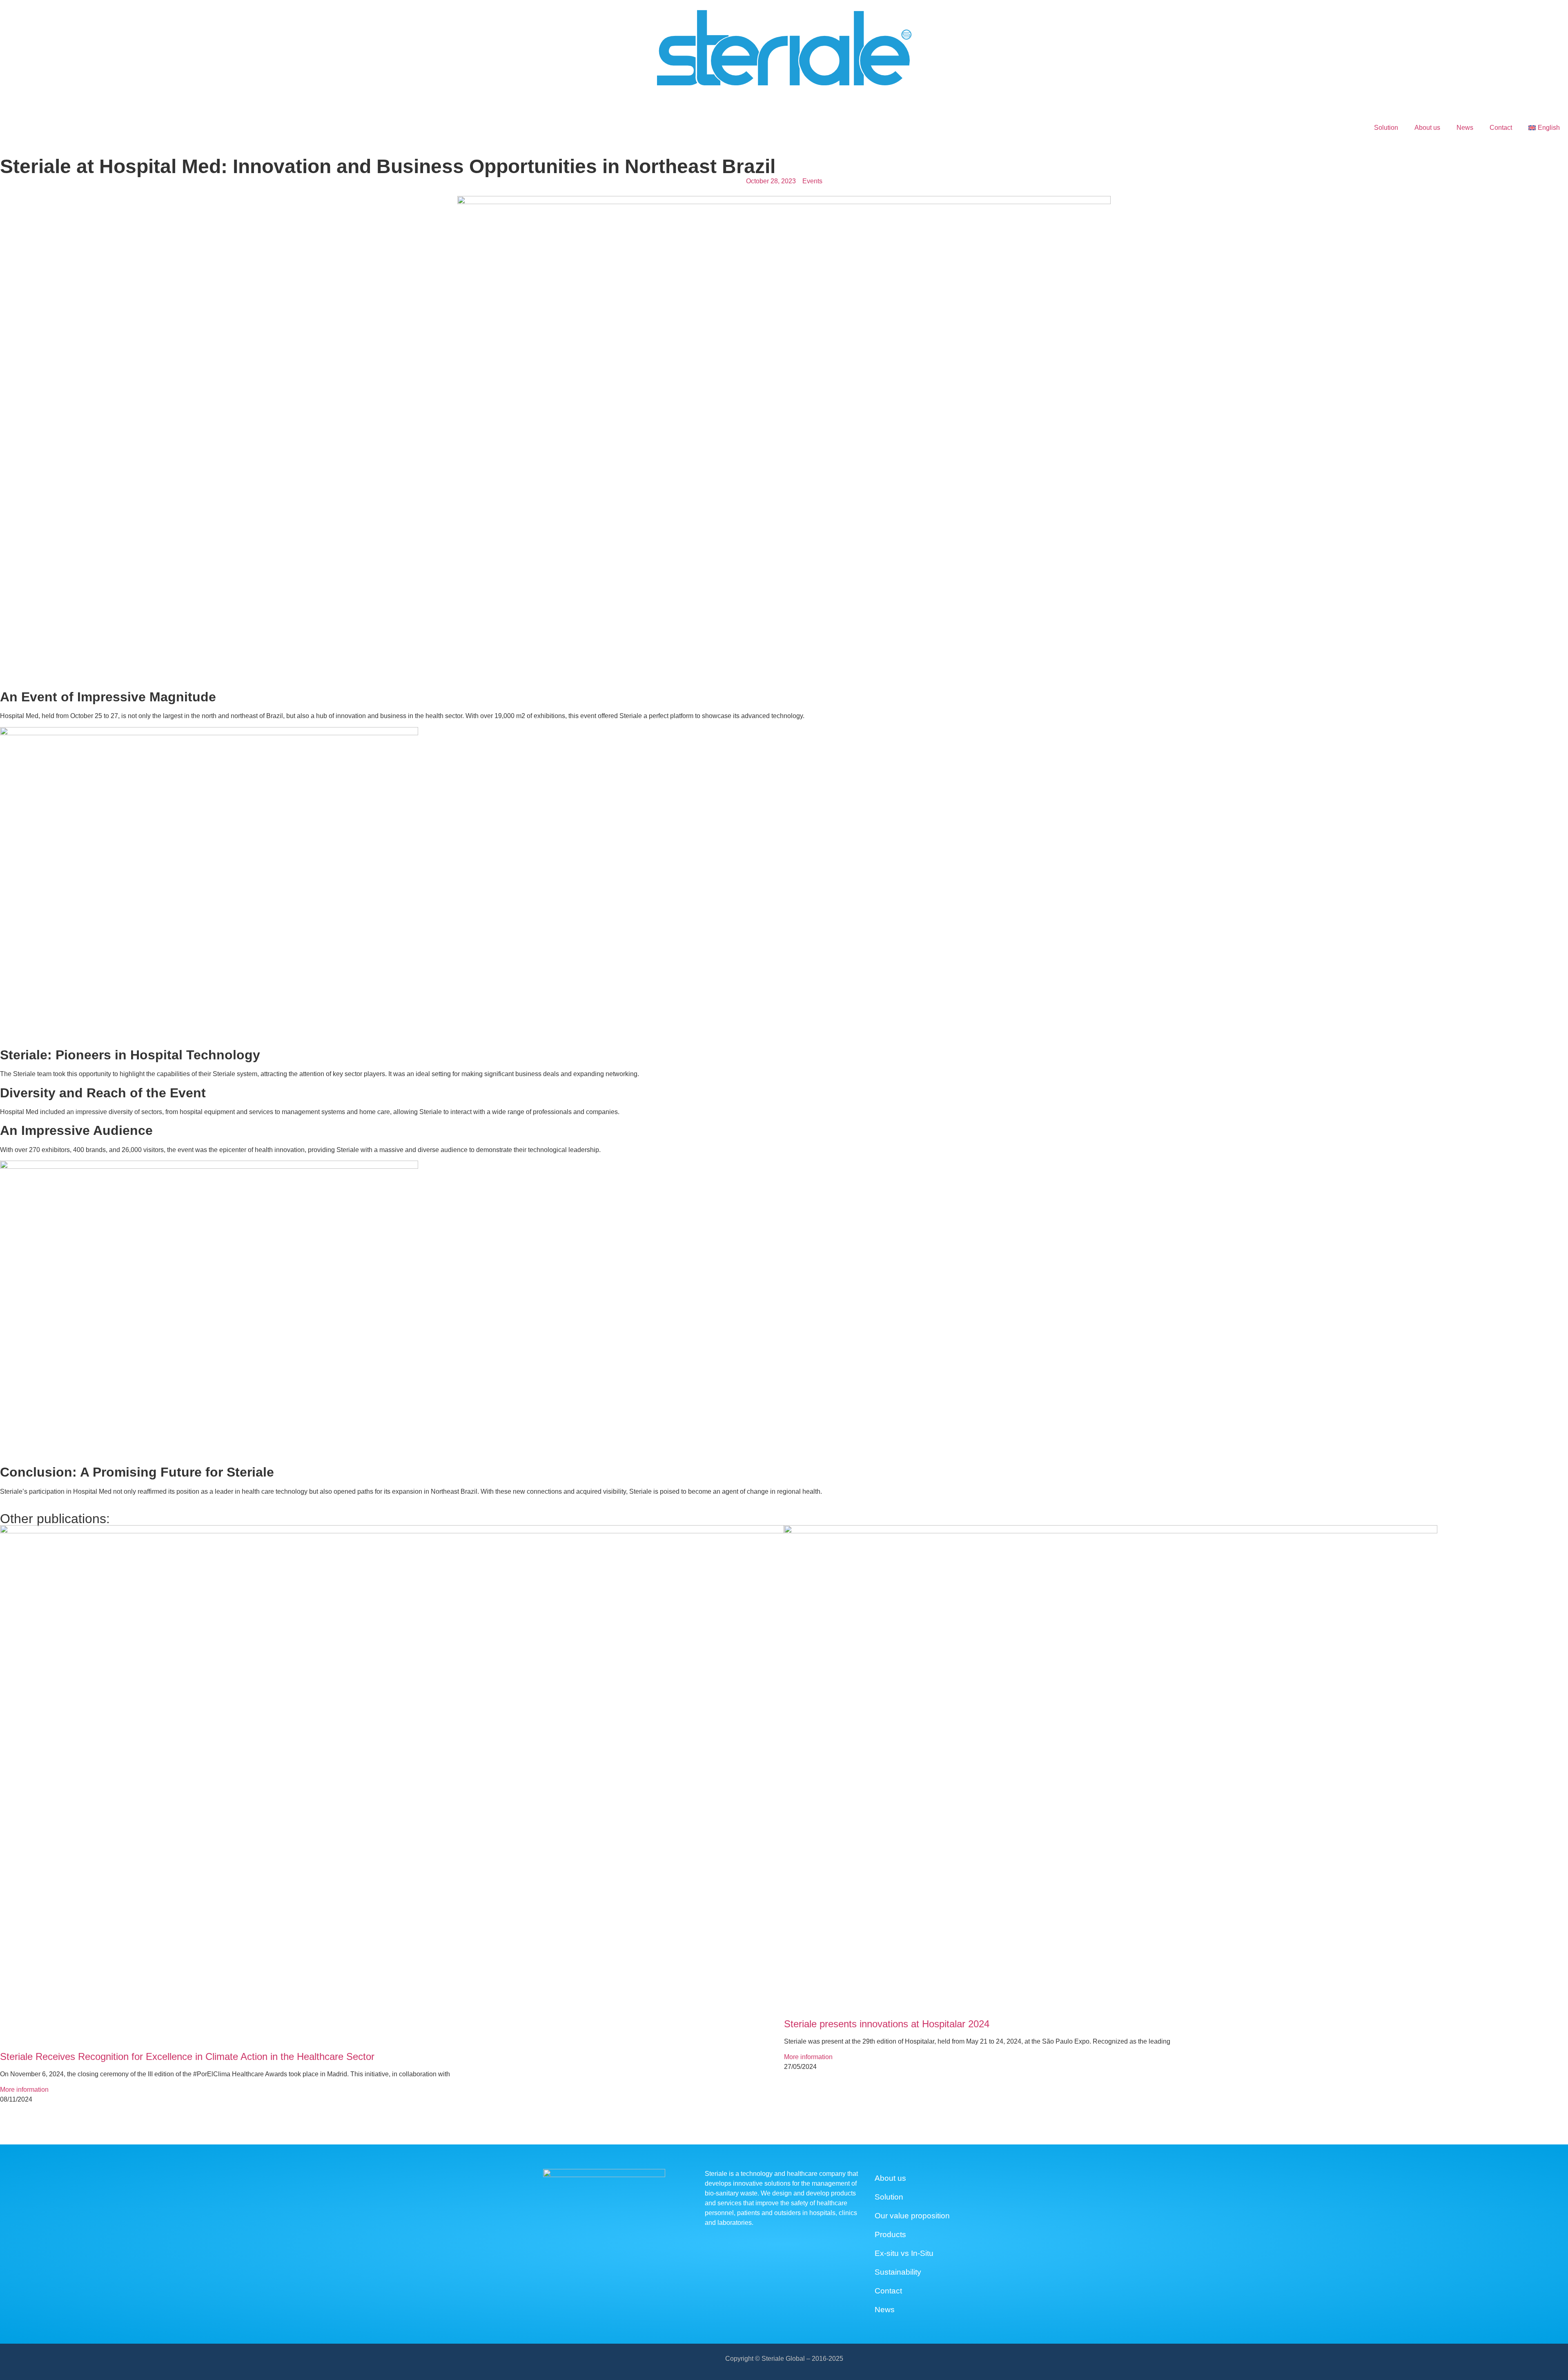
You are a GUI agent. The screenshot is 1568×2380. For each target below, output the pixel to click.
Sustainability (898, 2272)
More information (24, 2090)
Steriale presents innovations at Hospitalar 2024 (887, 2024)
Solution (1386, 128)
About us (1427, 128)
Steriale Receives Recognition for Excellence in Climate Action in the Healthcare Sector (187, 2056)
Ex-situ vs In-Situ (904, 2253)
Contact (1501, 128)
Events (812, 181)
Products (890, 2234)
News (1465, 128)
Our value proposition (912, 2216)
